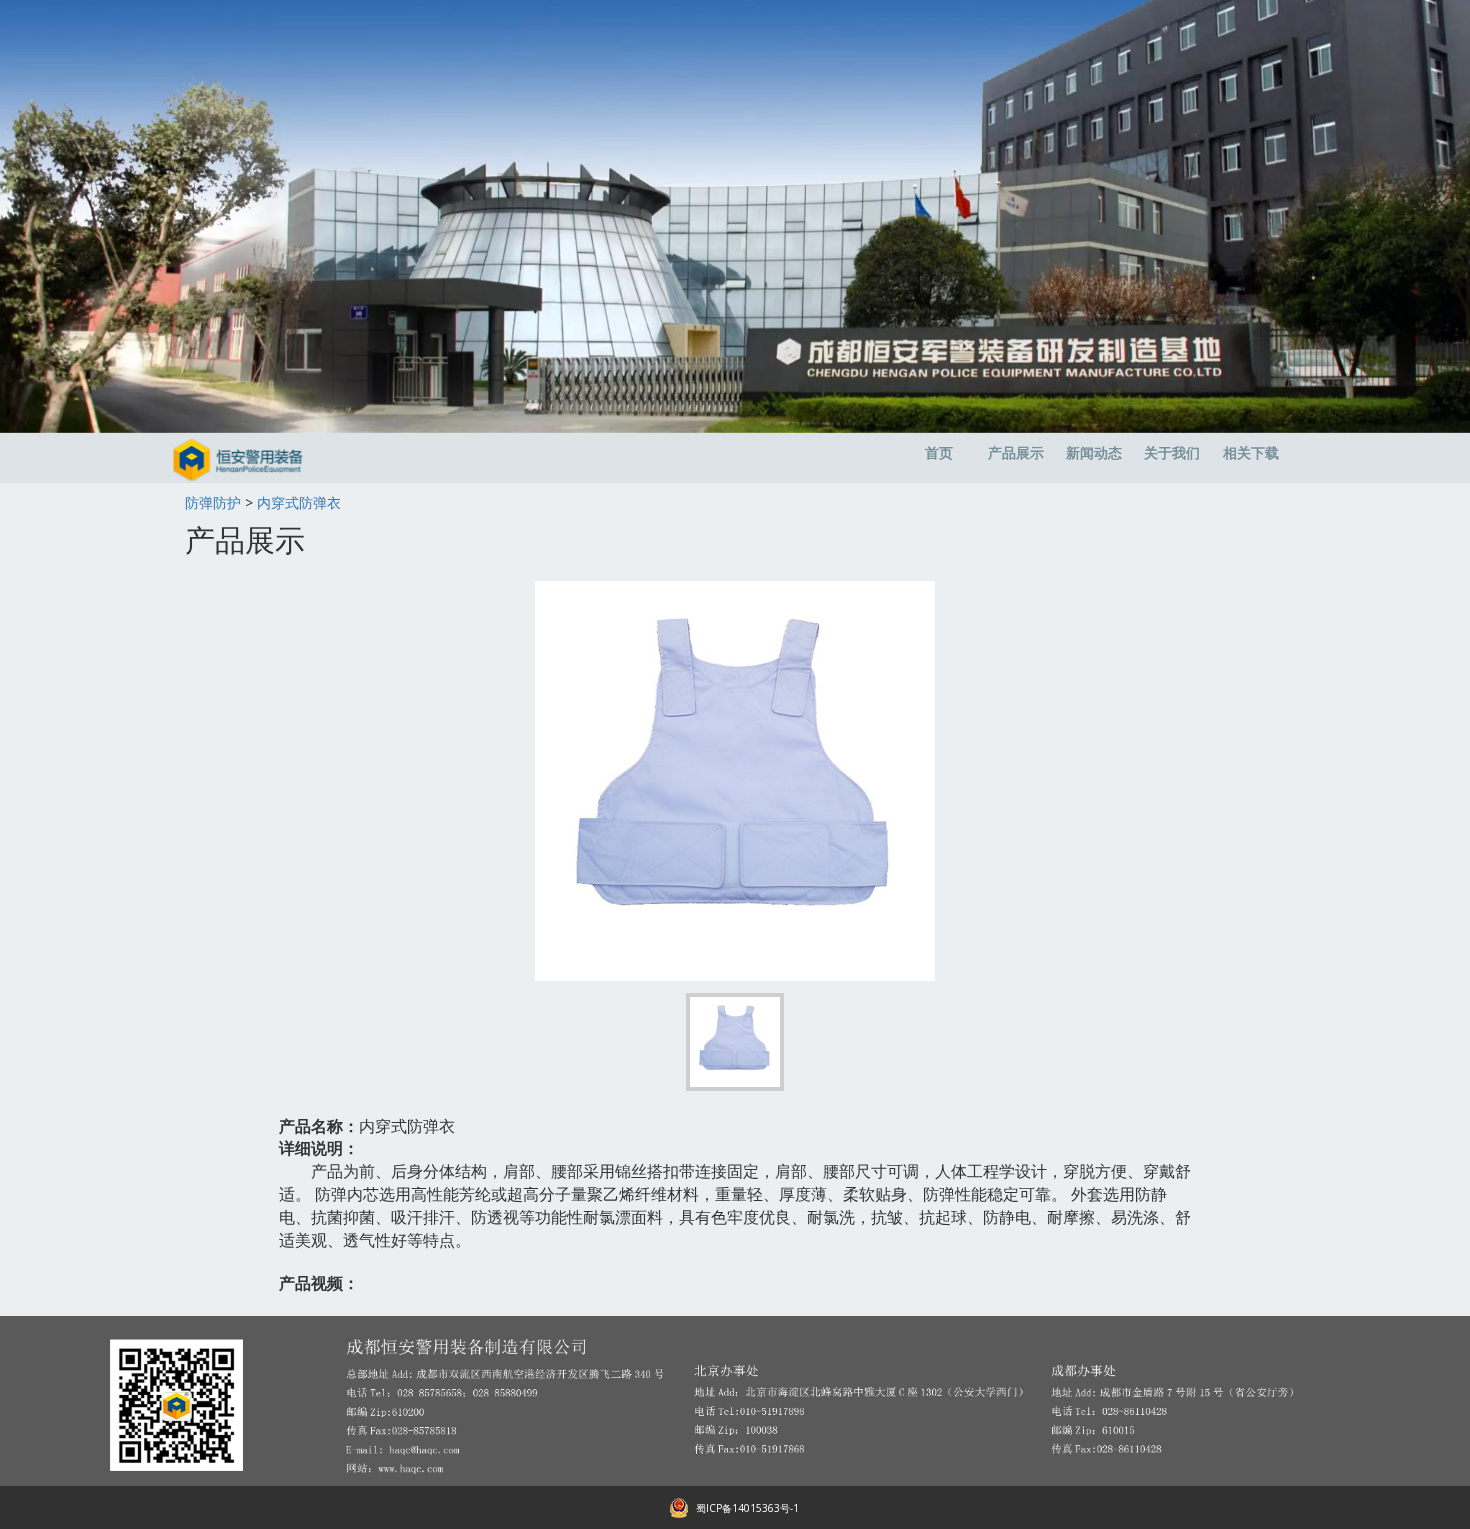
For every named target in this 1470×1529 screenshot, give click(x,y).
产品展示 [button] (1016, 453)
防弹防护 (213, 502)
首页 (939, 453)
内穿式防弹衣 (299, 502)
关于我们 (1172, 453)
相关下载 (1251, 453)
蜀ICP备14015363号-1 (747, 1508)
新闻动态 (1094, 453)
